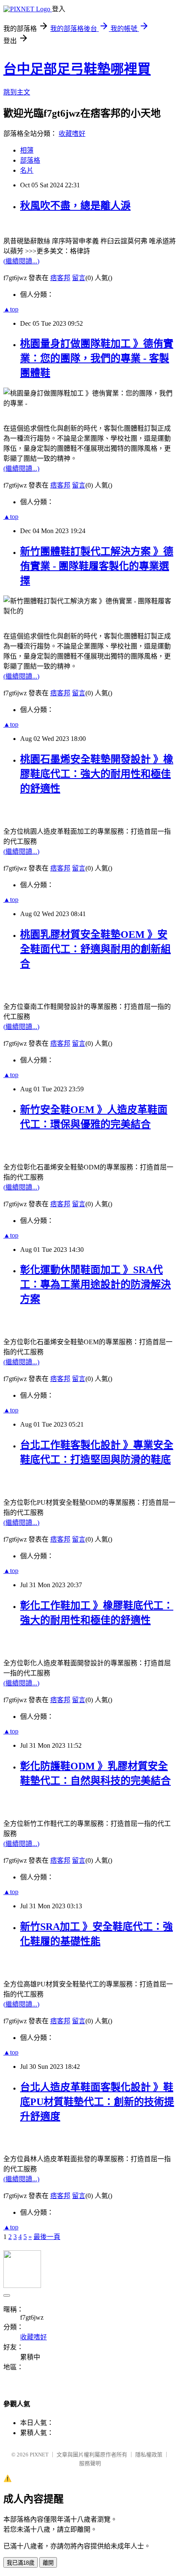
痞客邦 (60, 278)
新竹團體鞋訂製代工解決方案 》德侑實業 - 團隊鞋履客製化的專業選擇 (97, 566)
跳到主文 (17, 92)
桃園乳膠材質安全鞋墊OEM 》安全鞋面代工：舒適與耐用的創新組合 (95, 949)
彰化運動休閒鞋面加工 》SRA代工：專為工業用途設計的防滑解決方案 (95, 1284)
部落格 (30, 160)
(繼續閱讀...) (21, 261)
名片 (27, 170)
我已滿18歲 (21, 2563)
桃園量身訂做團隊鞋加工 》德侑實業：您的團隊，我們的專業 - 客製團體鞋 (97, 358)
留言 (79, 278)
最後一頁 (47, 2237)
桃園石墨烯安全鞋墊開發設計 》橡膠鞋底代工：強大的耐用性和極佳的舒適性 (97, 774)
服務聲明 (90, 2463)
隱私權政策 (149, 2455)
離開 (48, 2563)
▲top (11, 309)
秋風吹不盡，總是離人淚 (75, 206)
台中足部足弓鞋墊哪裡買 (77, 69)
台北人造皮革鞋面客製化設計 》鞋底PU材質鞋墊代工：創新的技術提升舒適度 (97, 2102)
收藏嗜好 (72, 134)
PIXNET (39, 2455)
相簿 (27, 150)
